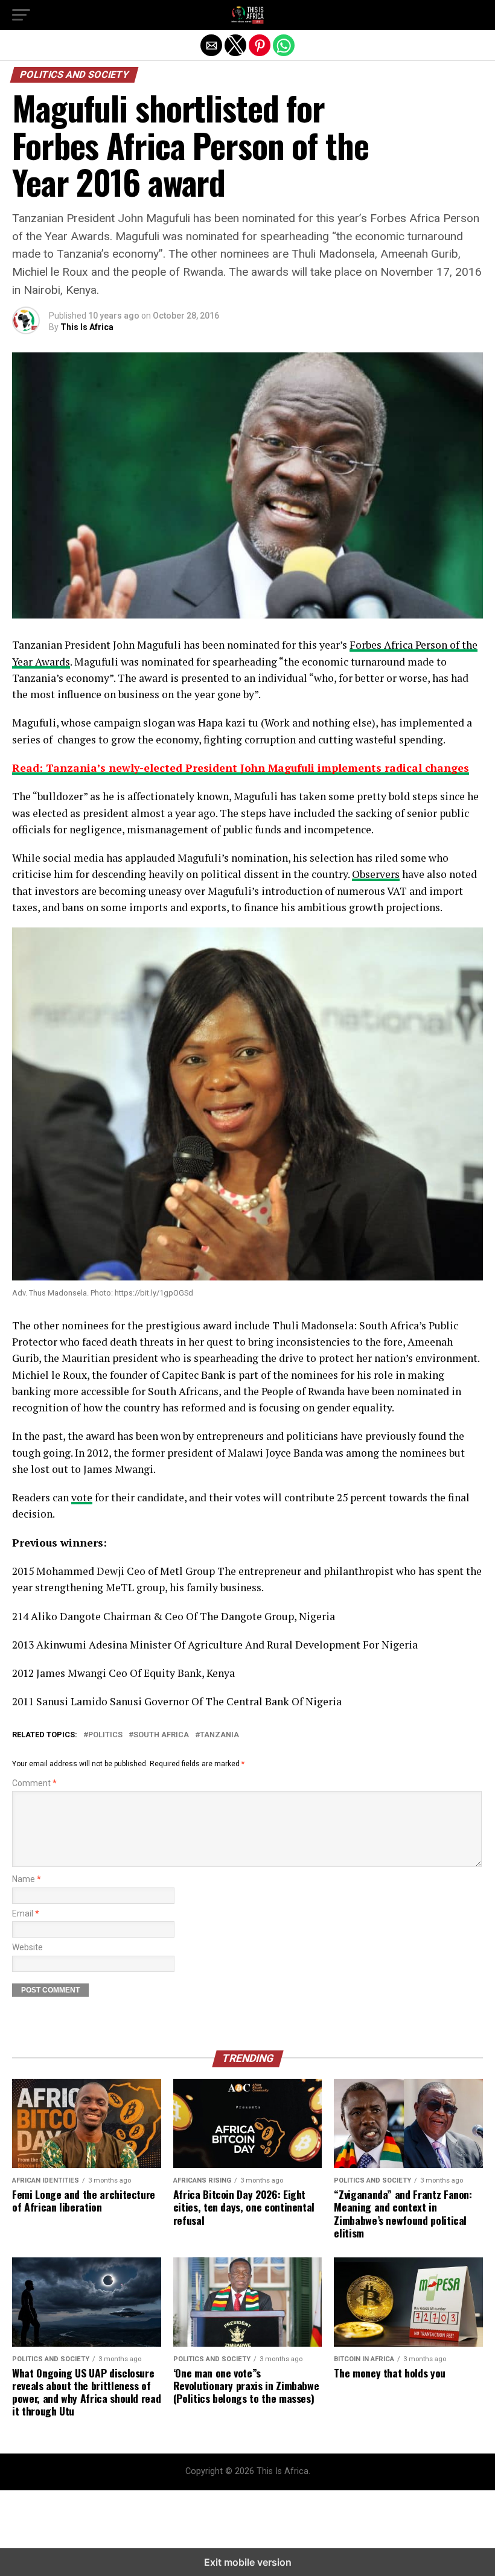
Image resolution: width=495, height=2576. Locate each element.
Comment (34, 1783)
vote (82, 1497)
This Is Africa (87, 327)
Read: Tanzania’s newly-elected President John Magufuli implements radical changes (241, 768)
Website (27, 1948)
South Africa (161, 1735)
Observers (376, 874)
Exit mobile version (248, 2562)
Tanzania (219, 1735)
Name (27, 1879)
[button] (21, 15)
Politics (105, 1735)
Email (26, 1914)
